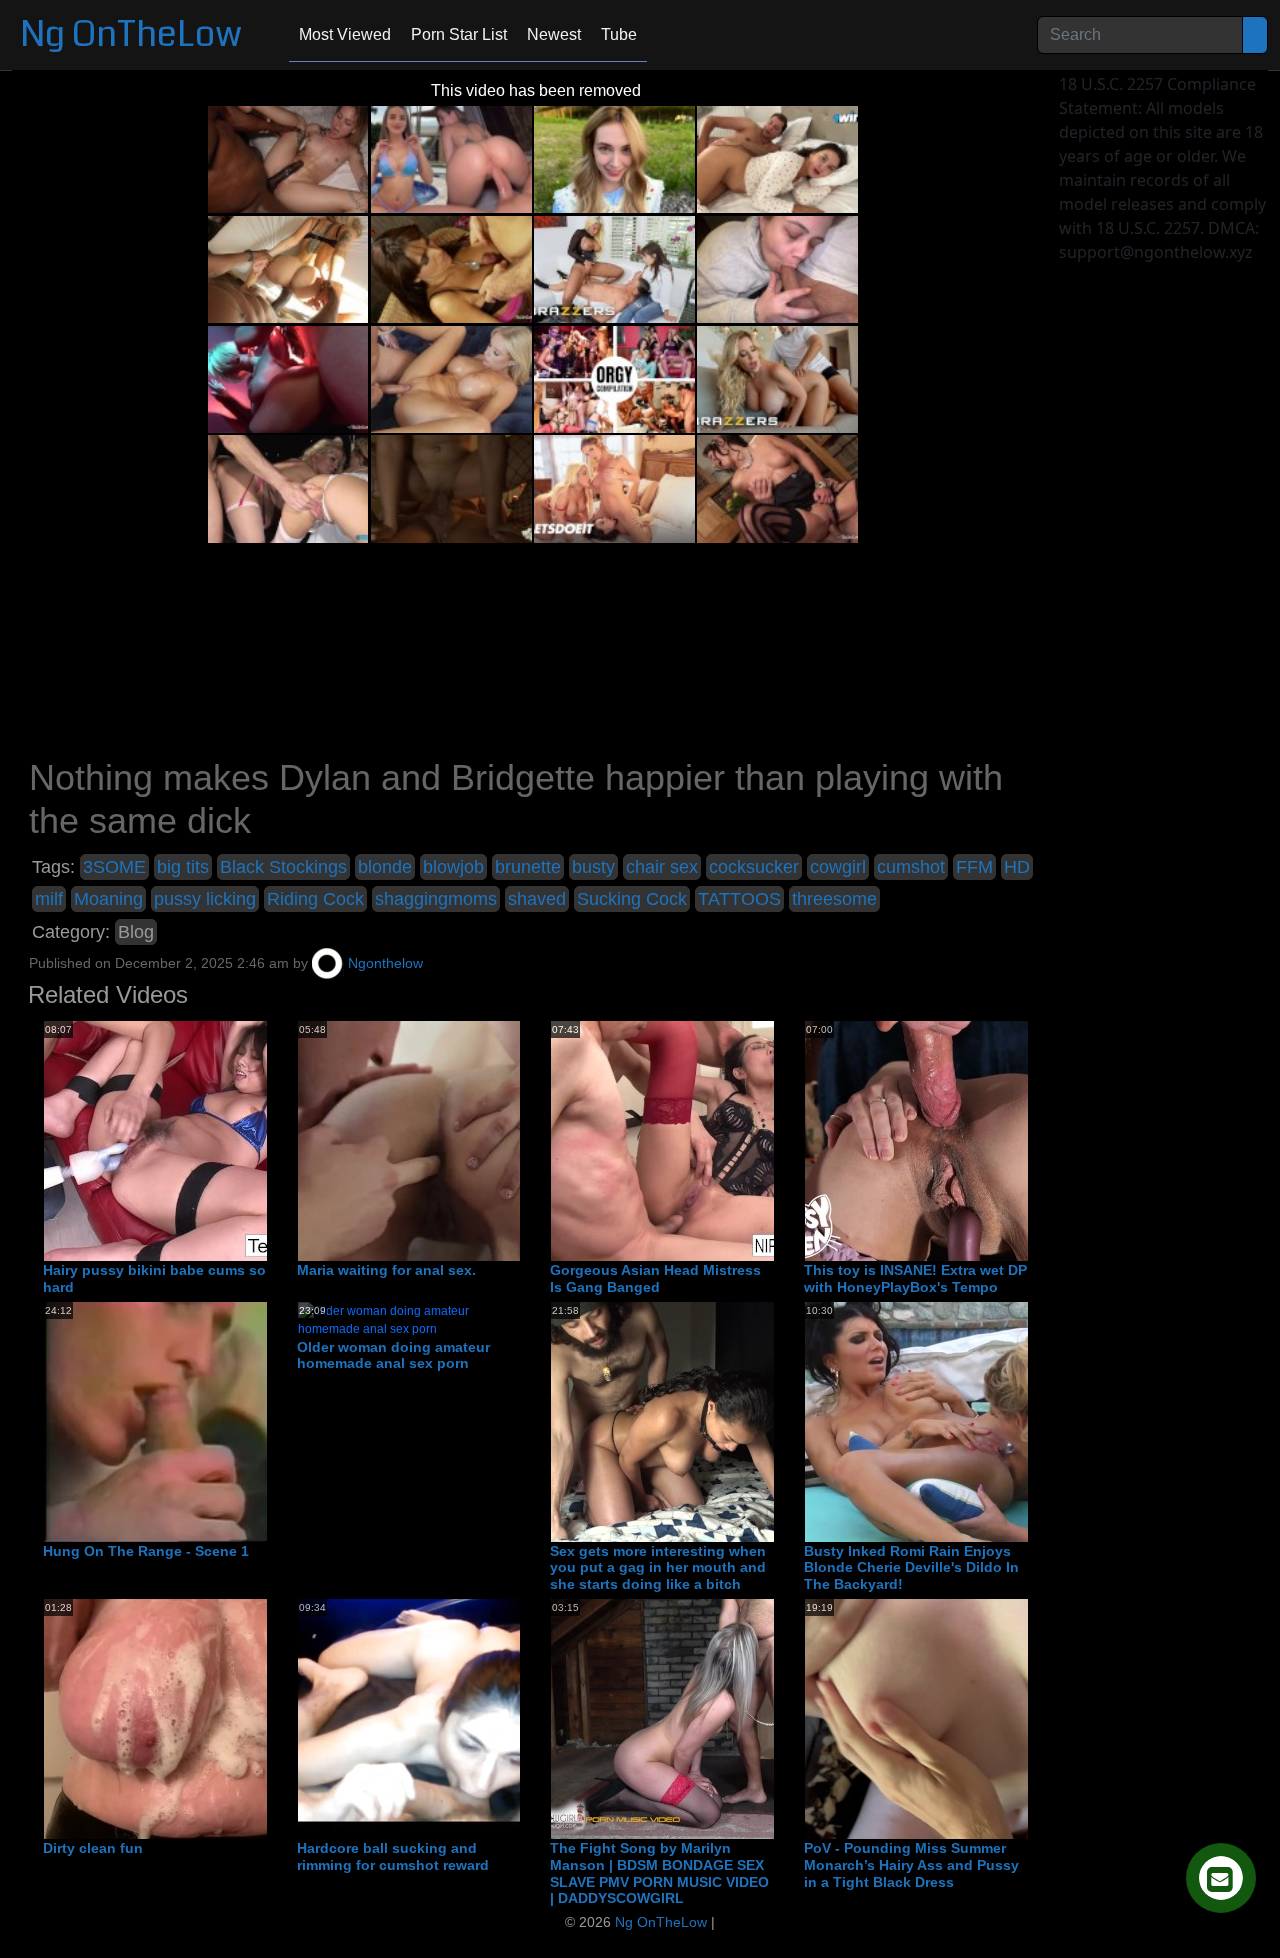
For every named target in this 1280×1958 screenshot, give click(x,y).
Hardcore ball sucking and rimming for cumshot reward (393, 1856)
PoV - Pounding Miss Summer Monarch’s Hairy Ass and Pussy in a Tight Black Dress (911, 1865)
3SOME (114, 867)
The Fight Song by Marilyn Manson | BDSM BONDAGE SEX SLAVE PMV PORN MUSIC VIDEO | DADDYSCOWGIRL (659, 1873)
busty (593, 867)
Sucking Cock (632, 899)
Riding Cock (315, 899)
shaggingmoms (436, 899)
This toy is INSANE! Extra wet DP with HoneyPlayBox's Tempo (915, 1278)
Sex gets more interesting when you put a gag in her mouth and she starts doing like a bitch (658, 1568)
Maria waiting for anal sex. (386, 1270)
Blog (136, 932)
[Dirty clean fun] (204, 1718)
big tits (183, 867)
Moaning (108, 899)
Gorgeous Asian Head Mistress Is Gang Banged (655, 1278)
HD (1017, 867)
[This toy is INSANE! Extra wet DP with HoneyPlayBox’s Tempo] (965, 1140)
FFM (974, 867)
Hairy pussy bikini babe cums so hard (154, 1278)
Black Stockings (283, 867)
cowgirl (838, 867)
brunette (528, 867)
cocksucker (754, 867)
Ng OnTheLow (131, 34)
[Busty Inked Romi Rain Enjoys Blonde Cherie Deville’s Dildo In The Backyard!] (965, 1421)
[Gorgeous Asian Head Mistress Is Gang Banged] (711, 1140)
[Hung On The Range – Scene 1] (204, 1421)
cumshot (911, 867)
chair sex (662, 867)
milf (49, 899)
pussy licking (205, 899)
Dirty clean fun (93, 1848)
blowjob (453, 867)
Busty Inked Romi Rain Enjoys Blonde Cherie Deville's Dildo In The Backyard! (911, 1568)
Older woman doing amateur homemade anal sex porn (393, 1355)
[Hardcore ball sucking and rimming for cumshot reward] (483, 1718)
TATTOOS (739, 899)
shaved (537, 899)
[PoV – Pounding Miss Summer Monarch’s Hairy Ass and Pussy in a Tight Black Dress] (965, 1718)
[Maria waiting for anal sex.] (458, 1140)
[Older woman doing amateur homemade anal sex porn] (409, 1319)
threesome (834, 899)
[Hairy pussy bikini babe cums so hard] (204, 1140)
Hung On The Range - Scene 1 (146, 1551)
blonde (385, 867)
